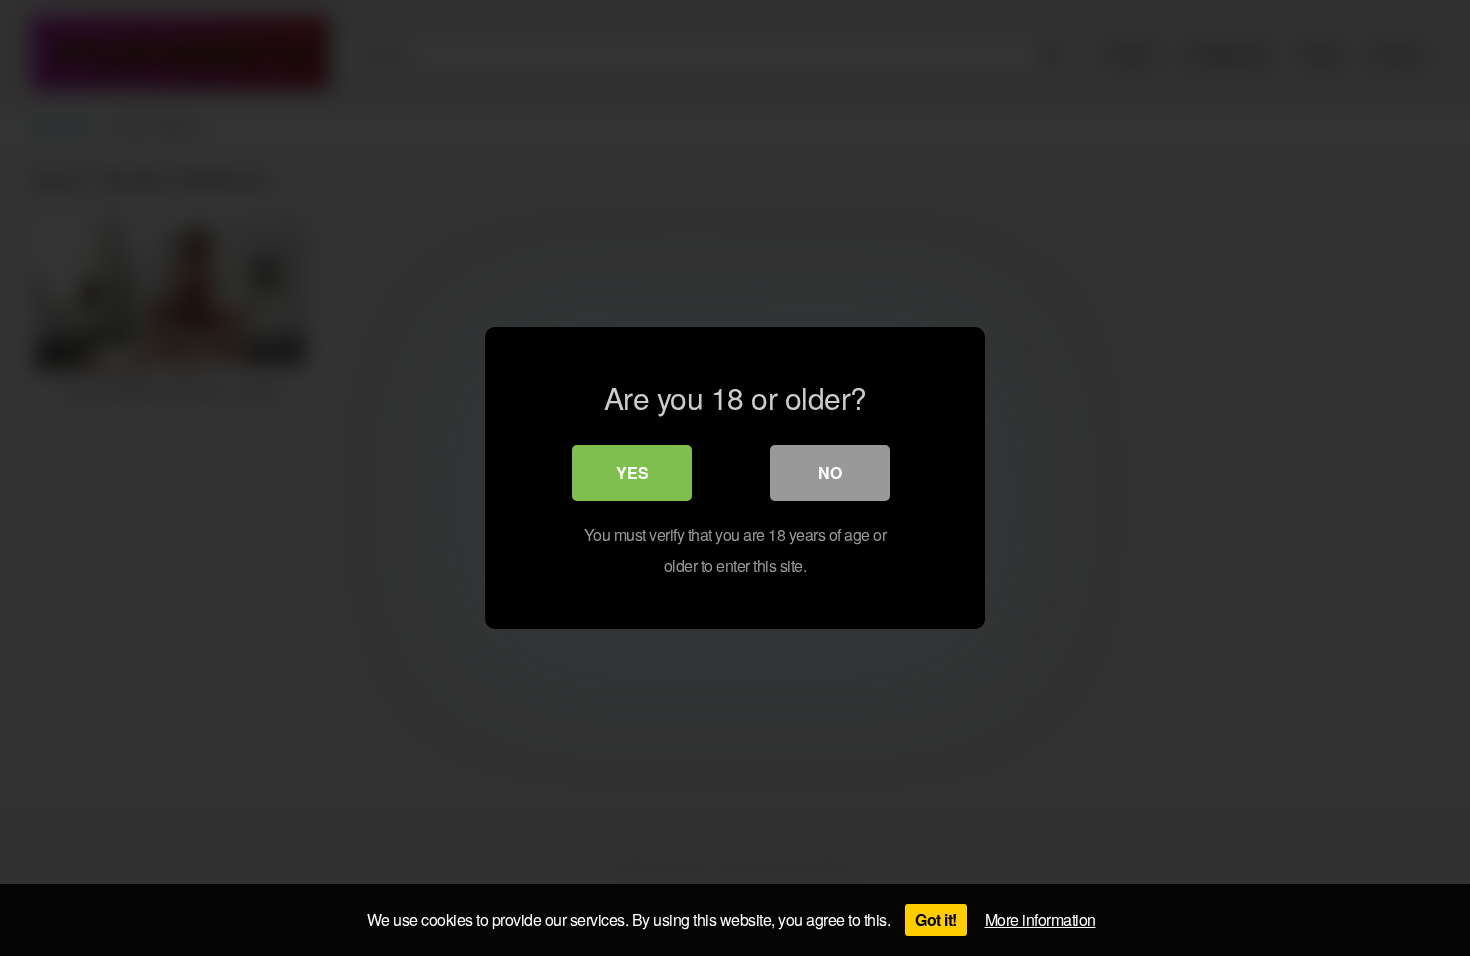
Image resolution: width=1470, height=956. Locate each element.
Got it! (936, 919)
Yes (632, 472)
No (830, 472)
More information (1040, 919)
